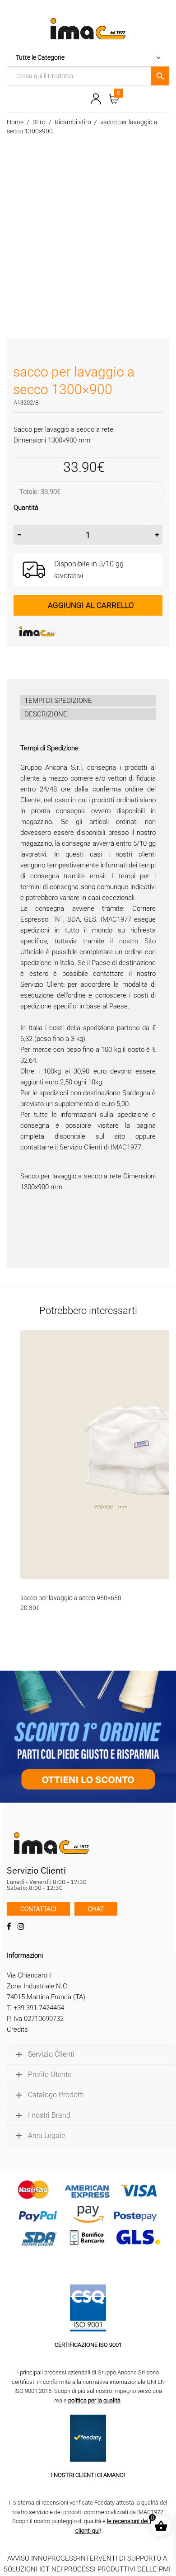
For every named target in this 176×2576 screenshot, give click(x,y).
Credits (17, 2030)
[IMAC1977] (81, 631)
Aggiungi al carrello (91, 605)
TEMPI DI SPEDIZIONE (58, 701)
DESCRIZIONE (46, 714)
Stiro (39, 122)
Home (15, 122)
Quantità (26, 508)
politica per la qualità (94, 2400)
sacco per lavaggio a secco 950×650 (71, 1598)
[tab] (88, 701)
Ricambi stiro (73, 122)
